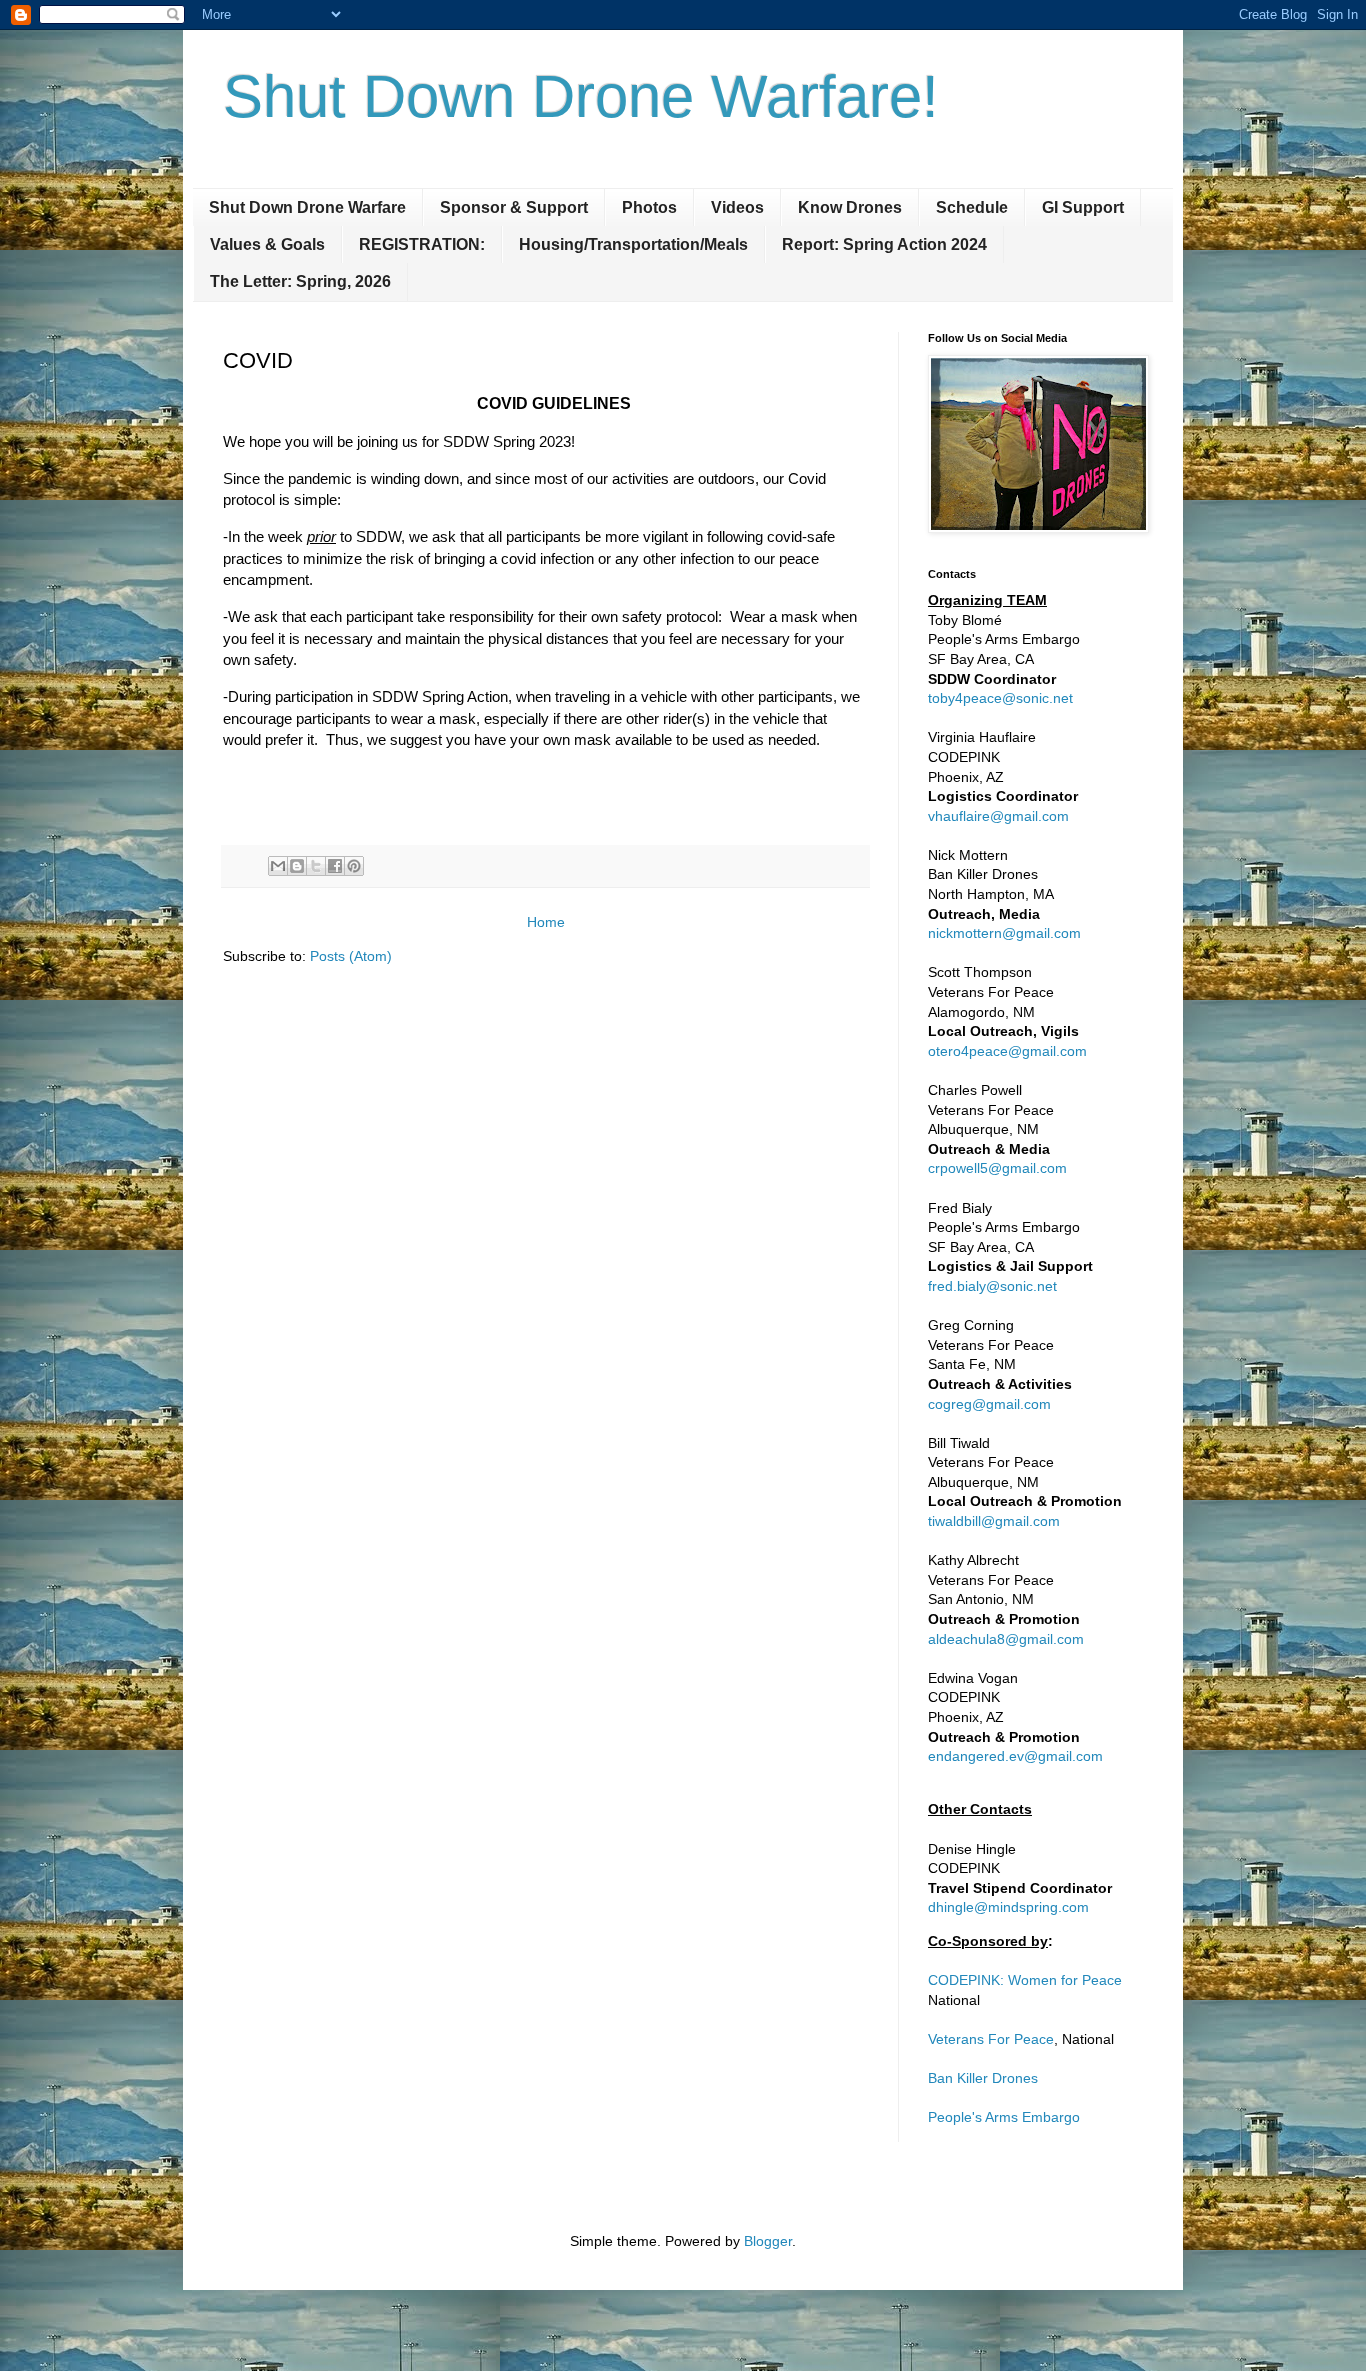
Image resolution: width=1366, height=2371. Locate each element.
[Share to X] (316, 866)
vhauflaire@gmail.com (998, 816)
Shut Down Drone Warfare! (581, 96)
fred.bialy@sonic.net (992, 1286)
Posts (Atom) (351, 956)
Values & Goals (267, 244)
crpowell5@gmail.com (997, 1168)
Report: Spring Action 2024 (884, 244)
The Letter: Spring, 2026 (300, 281)
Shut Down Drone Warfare (307, 207)
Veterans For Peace (991, 2039)
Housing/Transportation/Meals (633, 244)
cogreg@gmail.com (989, 1404)
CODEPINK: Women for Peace (1025, 1980)
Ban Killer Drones (983, 2078)
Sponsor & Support (514, 207)
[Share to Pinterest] (354, 866)
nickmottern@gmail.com (1004, 933)
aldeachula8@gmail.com (1006, 1639)
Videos (737, 207)
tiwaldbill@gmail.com (994, 1521)
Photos (649, 207)
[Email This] (278, 866)
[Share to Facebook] (335, 866)
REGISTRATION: (422, 244)
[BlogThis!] (297, 866)
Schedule (972, 207)
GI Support (1083, 207)
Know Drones (850, 207)
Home (546, 922)
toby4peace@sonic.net (1000, 698)
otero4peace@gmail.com (1007, 1051)
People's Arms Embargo (1004, 2117)
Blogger (768, 2241)
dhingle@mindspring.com (1008, 1907)
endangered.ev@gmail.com (1015, 1756)
